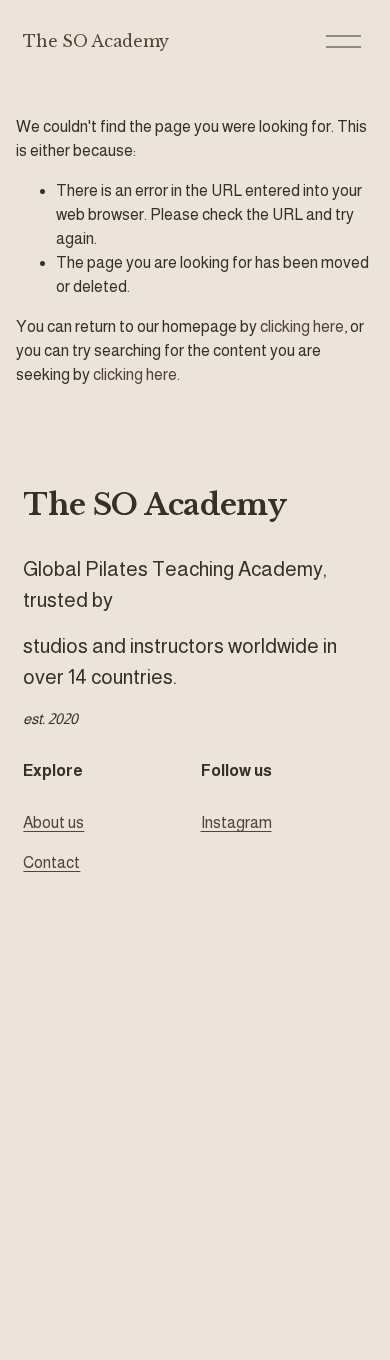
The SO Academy (96, 41)
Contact (51, 862)
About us (53, 822)
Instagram (236, 822)
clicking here (302, 326)
